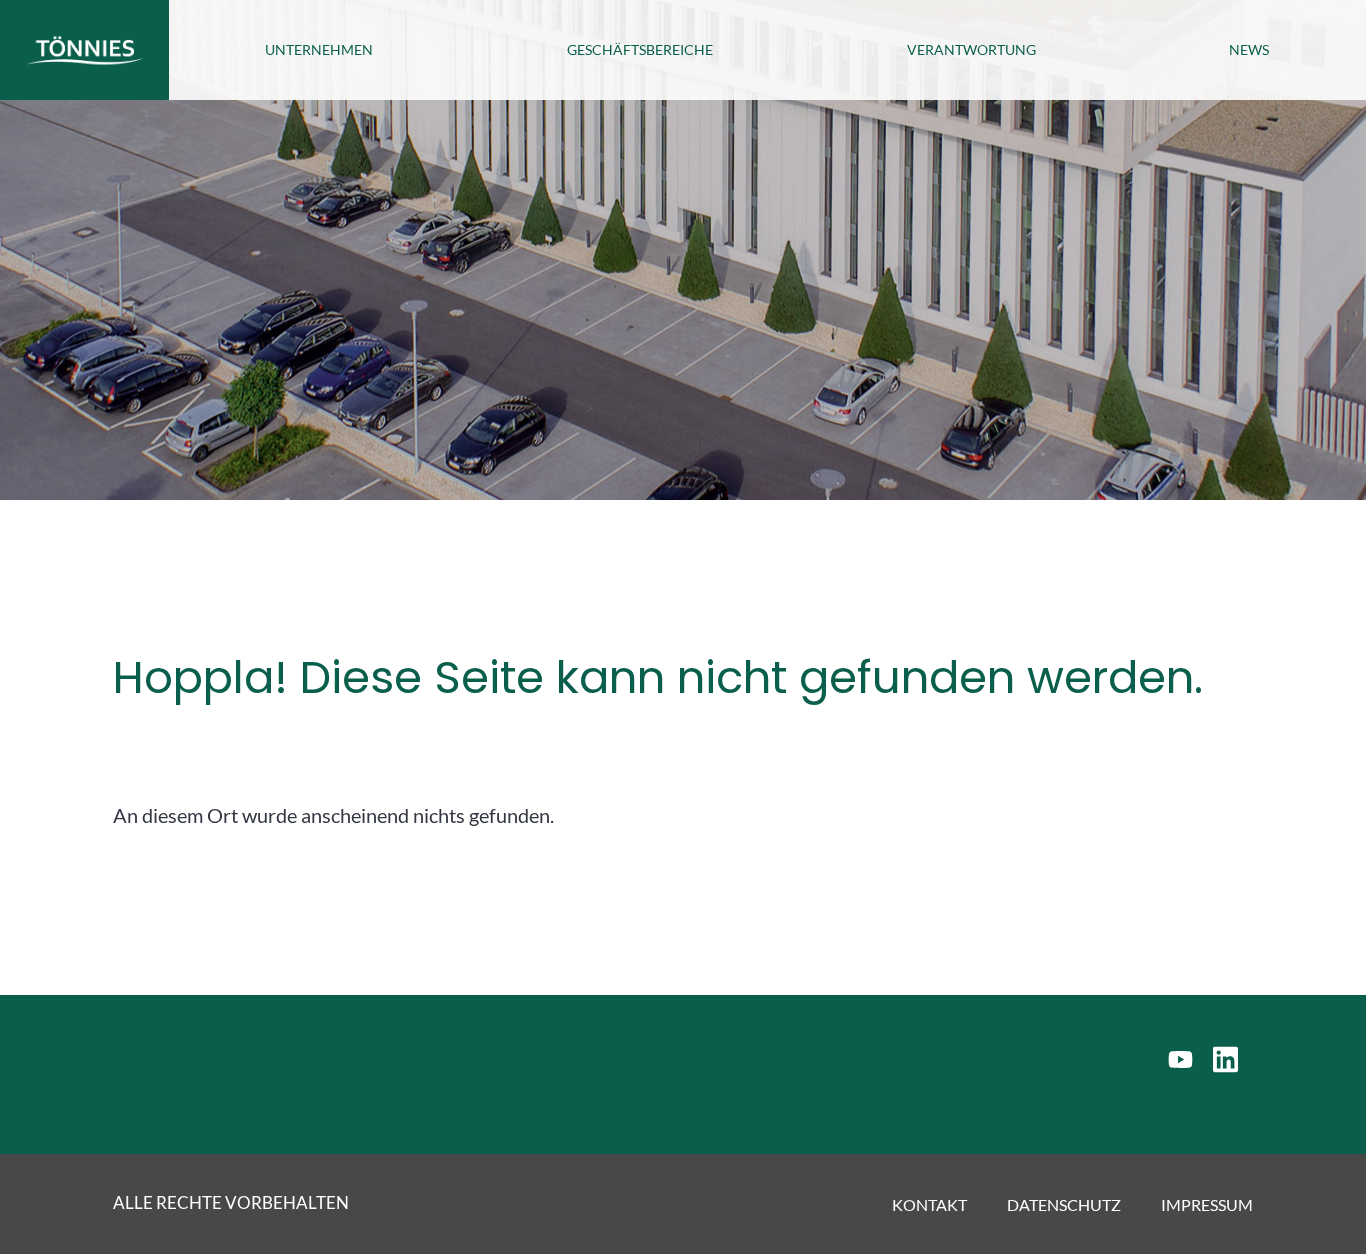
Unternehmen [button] (319, 49)
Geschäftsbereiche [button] (640, 49)
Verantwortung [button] (971, 49)
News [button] (1249, 49)
